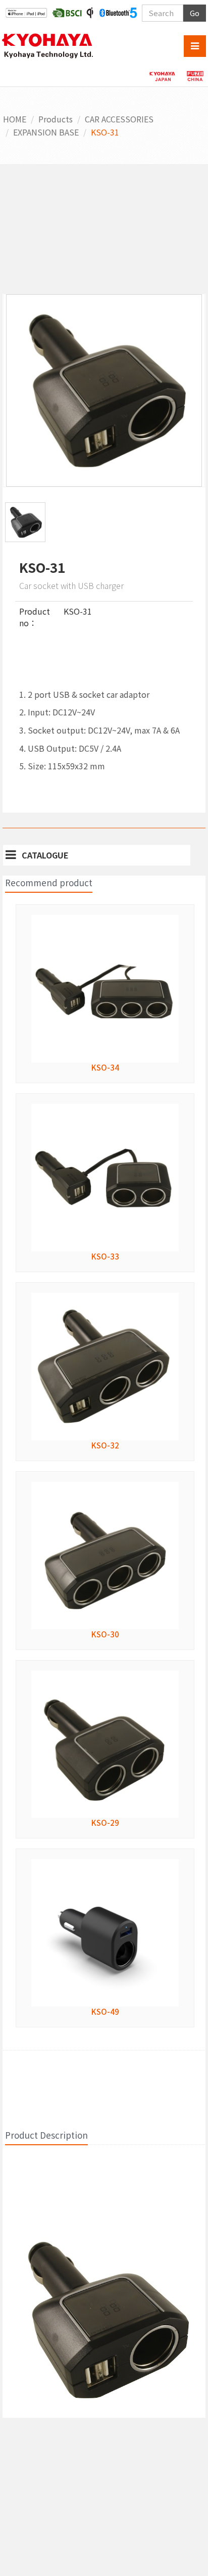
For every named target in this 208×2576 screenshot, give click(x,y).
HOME (15, 119)
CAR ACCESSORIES (119, 119)
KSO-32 (105, 1445)
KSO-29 (105, 1823)
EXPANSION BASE (46, 132)
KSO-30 (105, 1634)
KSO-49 (105, 2011)
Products (56, 119)
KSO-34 (105, 1067)
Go (195, 13)
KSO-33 (105, 1256)
